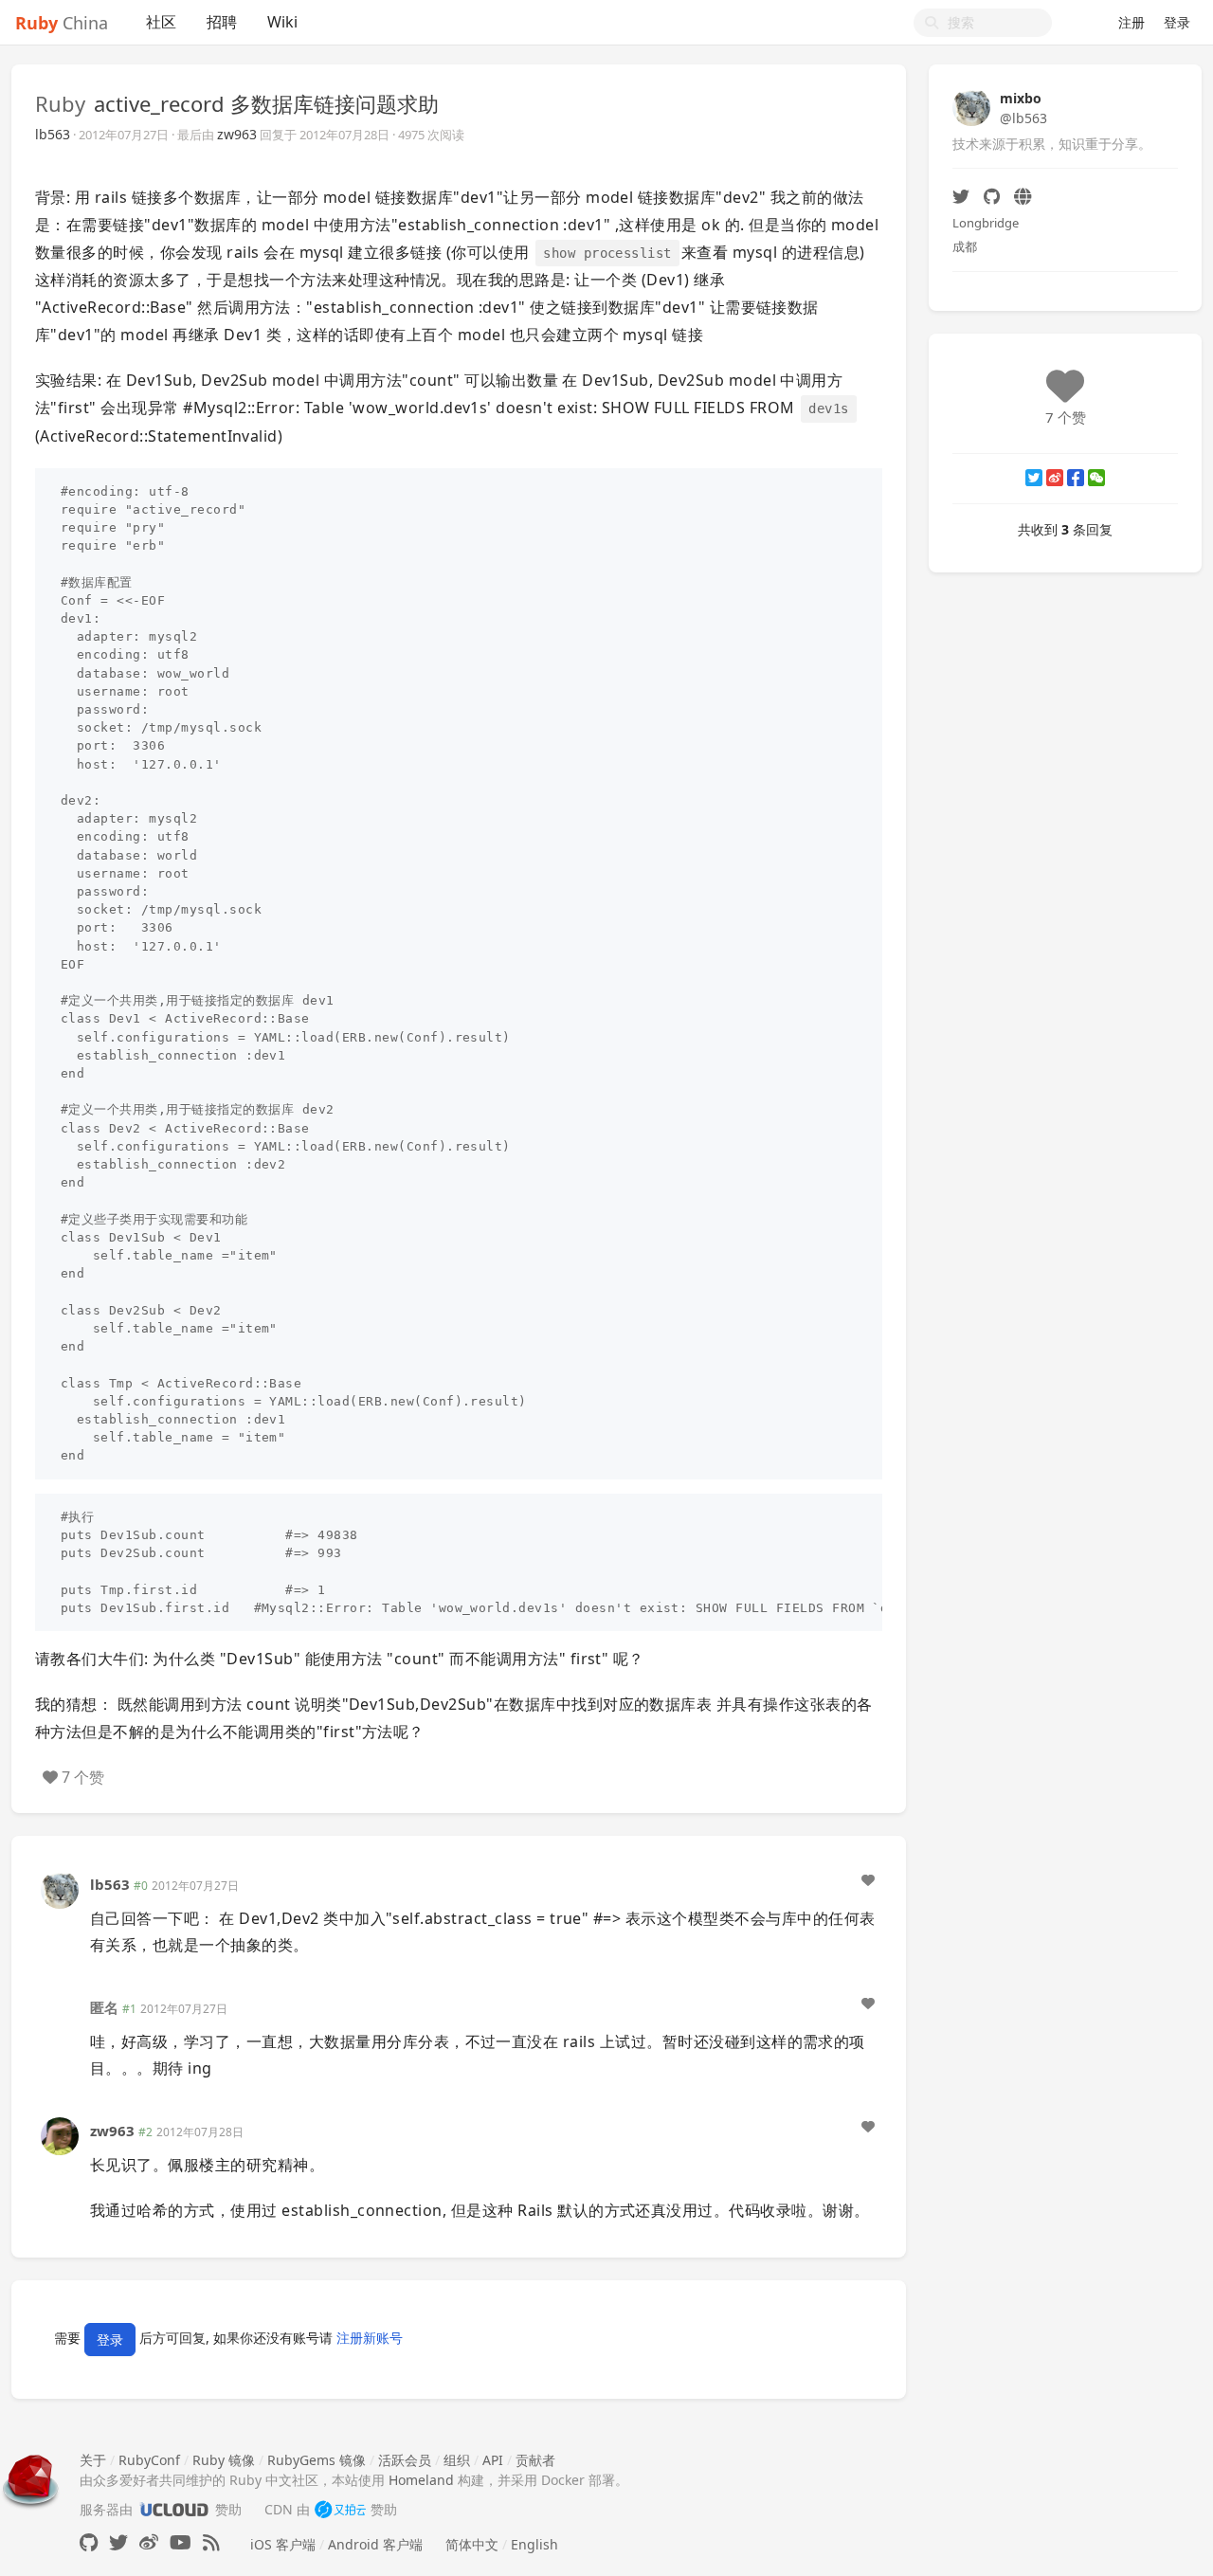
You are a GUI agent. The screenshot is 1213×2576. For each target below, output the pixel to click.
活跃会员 (405, 2460)
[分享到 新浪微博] (1055, 478)
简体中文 (472, 2544)
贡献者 (535, 2460)
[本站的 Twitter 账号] (118, 2542)
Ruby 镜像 (224, 2460)
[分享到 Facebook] (1076, 478)
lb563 (53, 134)
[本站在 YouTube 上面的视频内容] (181, 2542)
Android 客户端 (375, 2544)
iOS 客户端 (283, 2544)
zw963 (237, 134)
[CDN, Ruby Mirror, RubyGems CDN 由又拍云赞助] (340, 2509)
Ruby (60, 103)
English (534, 2544)
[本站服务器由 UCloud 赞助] (174, 2509)
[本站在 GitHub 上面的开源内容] (89, 2542)
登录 (1177, 22)
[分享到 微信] (1096, 478)
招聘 (222, 22)
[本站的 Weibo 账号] (149, 2542)
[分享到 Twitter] (1034, 478)
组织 (457, 2460)
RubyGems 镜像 (317, 2460)
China (62, 23)
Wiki (282, 22)
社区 (161, 22)
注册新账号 (370, 2338)
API (493, 2460)
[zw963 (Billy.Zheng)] (60, 2135)
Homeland (421, 2480)
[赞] (868, 1880)
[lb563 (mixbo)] (60, 1888)
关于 (93, 2460)
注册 (1132, 22)
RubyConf (149, 2460)
